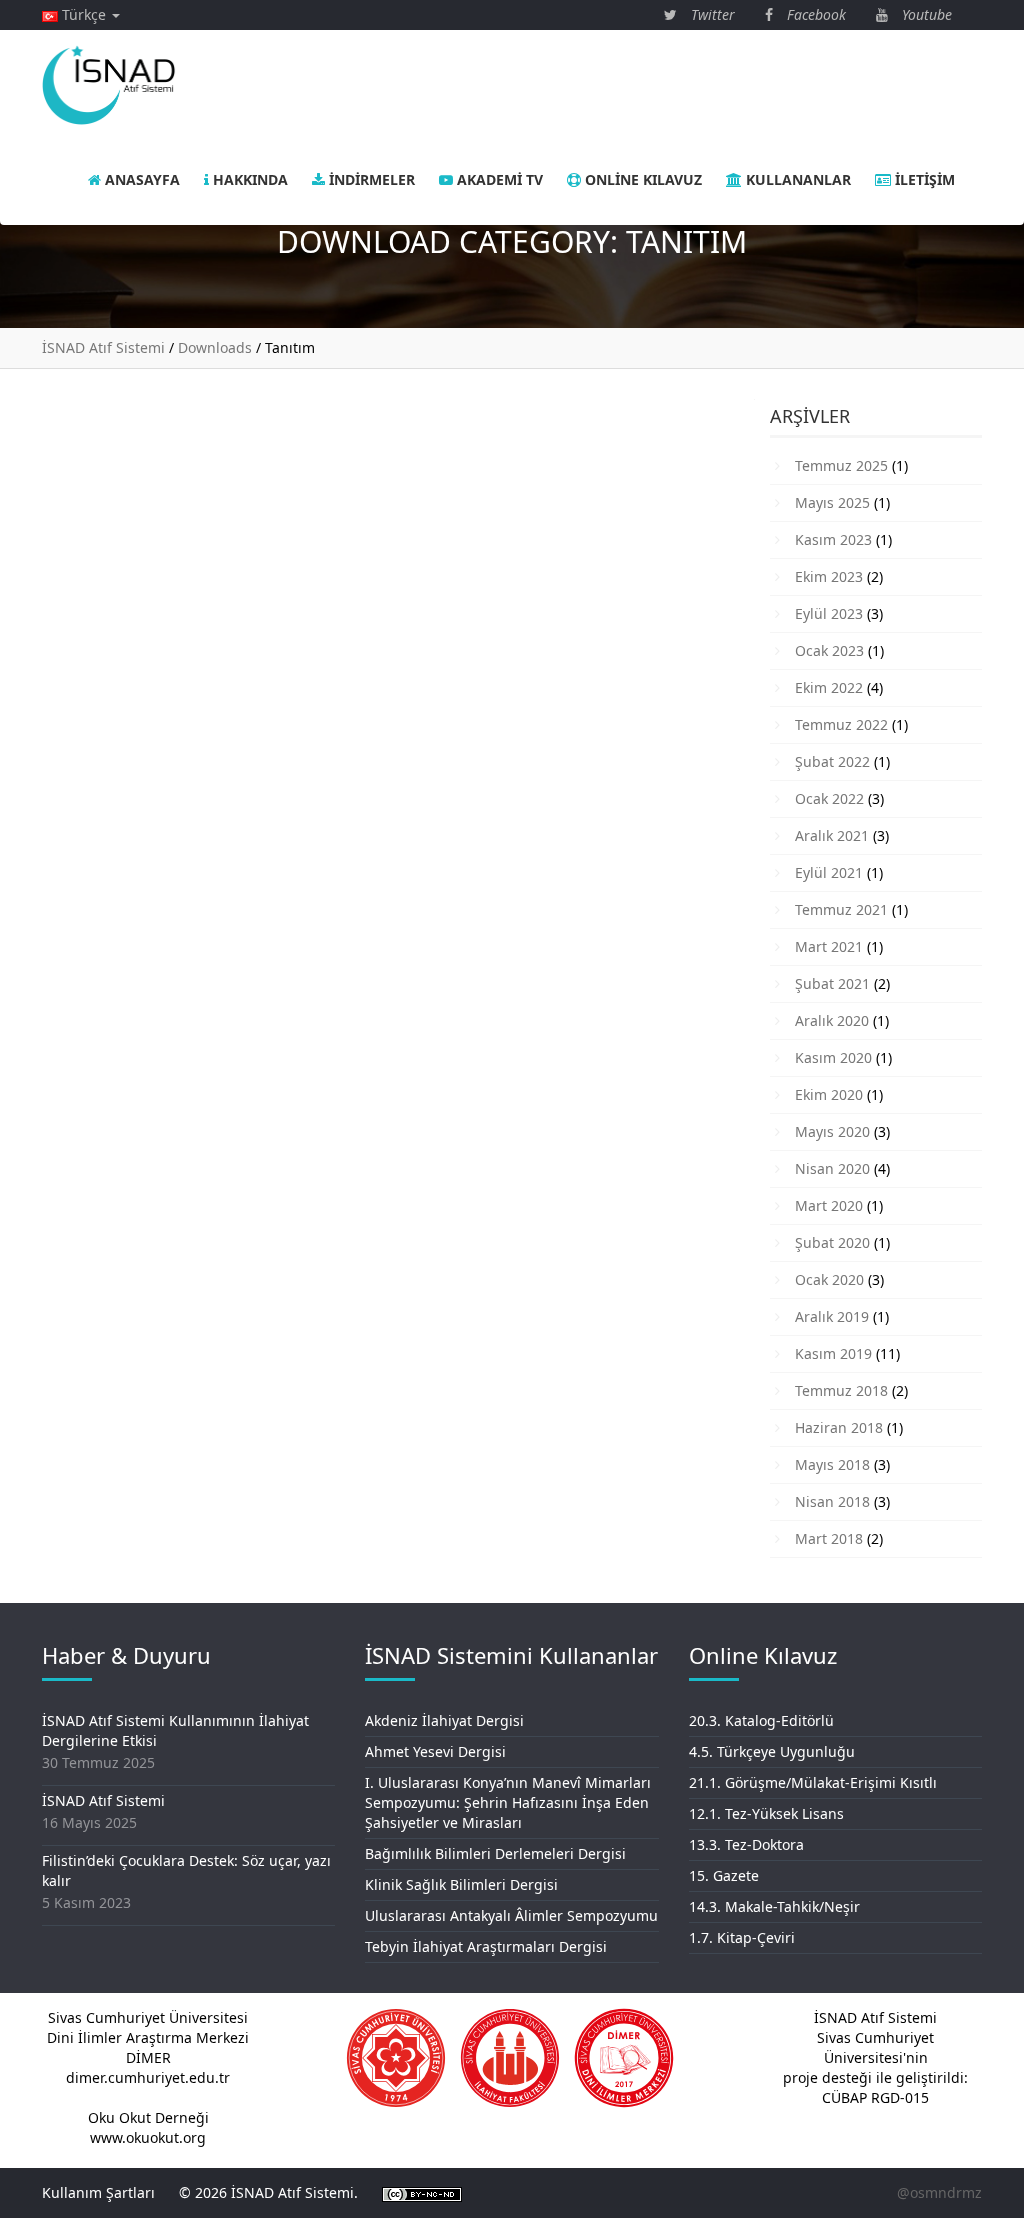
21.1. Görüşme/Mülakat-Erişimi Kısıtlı (813, 1782)
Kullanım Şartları (98, 2192)
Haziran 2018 (839, 1427)
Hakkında (248, 179)
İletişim (923, 179)
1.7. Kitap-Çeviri (742, 1937)
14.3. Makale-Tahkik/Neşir (774, 1906)
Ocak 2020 (829, 1279)
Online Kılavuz (641, 179)
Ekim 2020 (829, 1094)
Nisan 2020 (832, 1168)
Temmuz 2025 (841, 465)
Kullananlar (796, 179)
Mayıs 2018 (832, 1464)
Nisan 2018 (832, 1501)
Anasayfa (140, 179)
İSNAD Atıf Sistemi (103, 1800)
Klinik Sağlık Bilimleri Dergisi (461, 1884)
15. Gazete (724, 1875)
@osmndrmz (939, 2192)
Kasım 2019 (833, 1353)
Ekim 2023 (829, 576)
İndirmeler (370, 179)
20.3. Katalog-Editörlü (761, 1720)
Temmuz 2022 (841, 724)
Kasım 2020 (833, 1057)
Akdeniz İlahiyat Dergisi (444, 1720)
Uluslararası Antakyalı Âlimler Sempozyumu (511, 1915)
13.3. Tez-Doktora (746, 1844)
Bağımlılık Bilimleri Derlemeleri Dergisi (495, 1853)
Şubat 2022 (832, 761)
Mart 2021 (829, 946)
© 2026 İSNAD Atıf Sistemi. (268, 2192)
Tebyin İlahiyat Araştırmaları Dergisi (486, 1946)
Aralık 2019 (832, 1316)
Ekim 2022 (829, 687)
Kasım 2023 (833, 539)
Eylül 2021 (829, 872)
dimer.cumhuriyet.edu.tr (148, 2077)
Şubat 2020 (832, 1242)
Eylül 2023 (829, 613)
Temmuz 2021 (841, 909)
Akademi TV (498, 179)
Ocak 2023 (829, 650)
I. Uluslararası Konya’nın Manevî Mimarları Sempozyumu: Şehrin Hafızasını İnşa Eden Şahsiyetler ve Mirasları (508, 1802)
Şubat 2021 (832, 983)
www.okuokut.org (148, 2137)
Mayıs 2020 (832, 1131)
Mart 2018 (829, 1538)
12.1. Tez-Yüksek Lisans (766, 1813)
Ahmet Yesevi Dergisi (435, 1751)
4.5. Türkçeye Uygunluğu (772, 1751)
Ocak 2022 (829, 798)
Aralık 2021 (832, 835)
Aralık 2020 (832, 1020)
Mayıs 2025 (832, 502)
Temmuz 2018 (841, 1390)
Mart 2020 (829, 1205)
